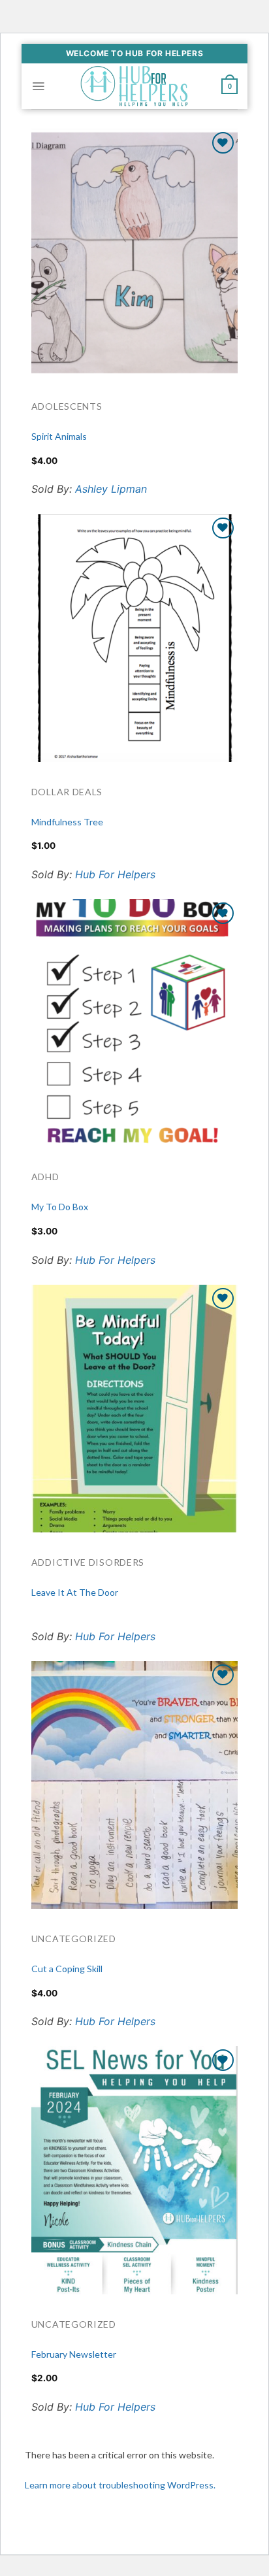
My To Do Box (60, 1207)
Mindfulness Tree (67, 822)
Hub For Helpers (115, 874)
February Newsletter (74, 2354)
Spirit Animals (59, 436)
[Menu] (38, 86)
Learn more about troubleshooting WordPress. (120, 2485)
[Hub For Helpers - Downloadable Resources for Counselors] (134, 86)
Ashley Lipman (111, 489)
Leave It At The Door (75, 1592)
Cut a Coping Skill (67, 1969)
